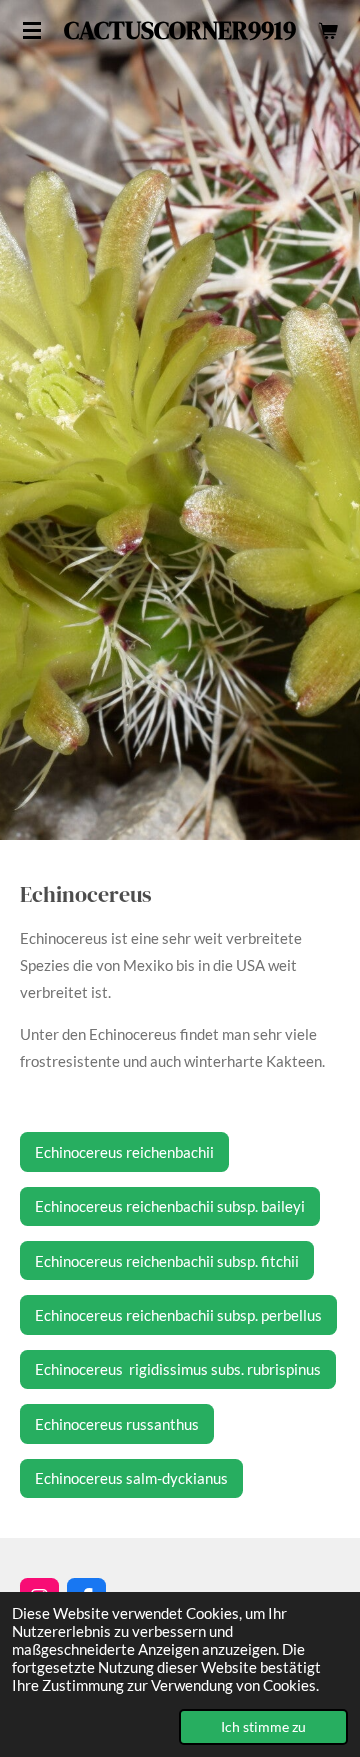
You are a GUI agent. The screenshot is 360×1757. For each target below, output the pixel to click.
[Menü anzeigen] (32, 30)
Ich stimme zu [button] (263, 1727)
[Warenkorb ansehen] (328, 30)
